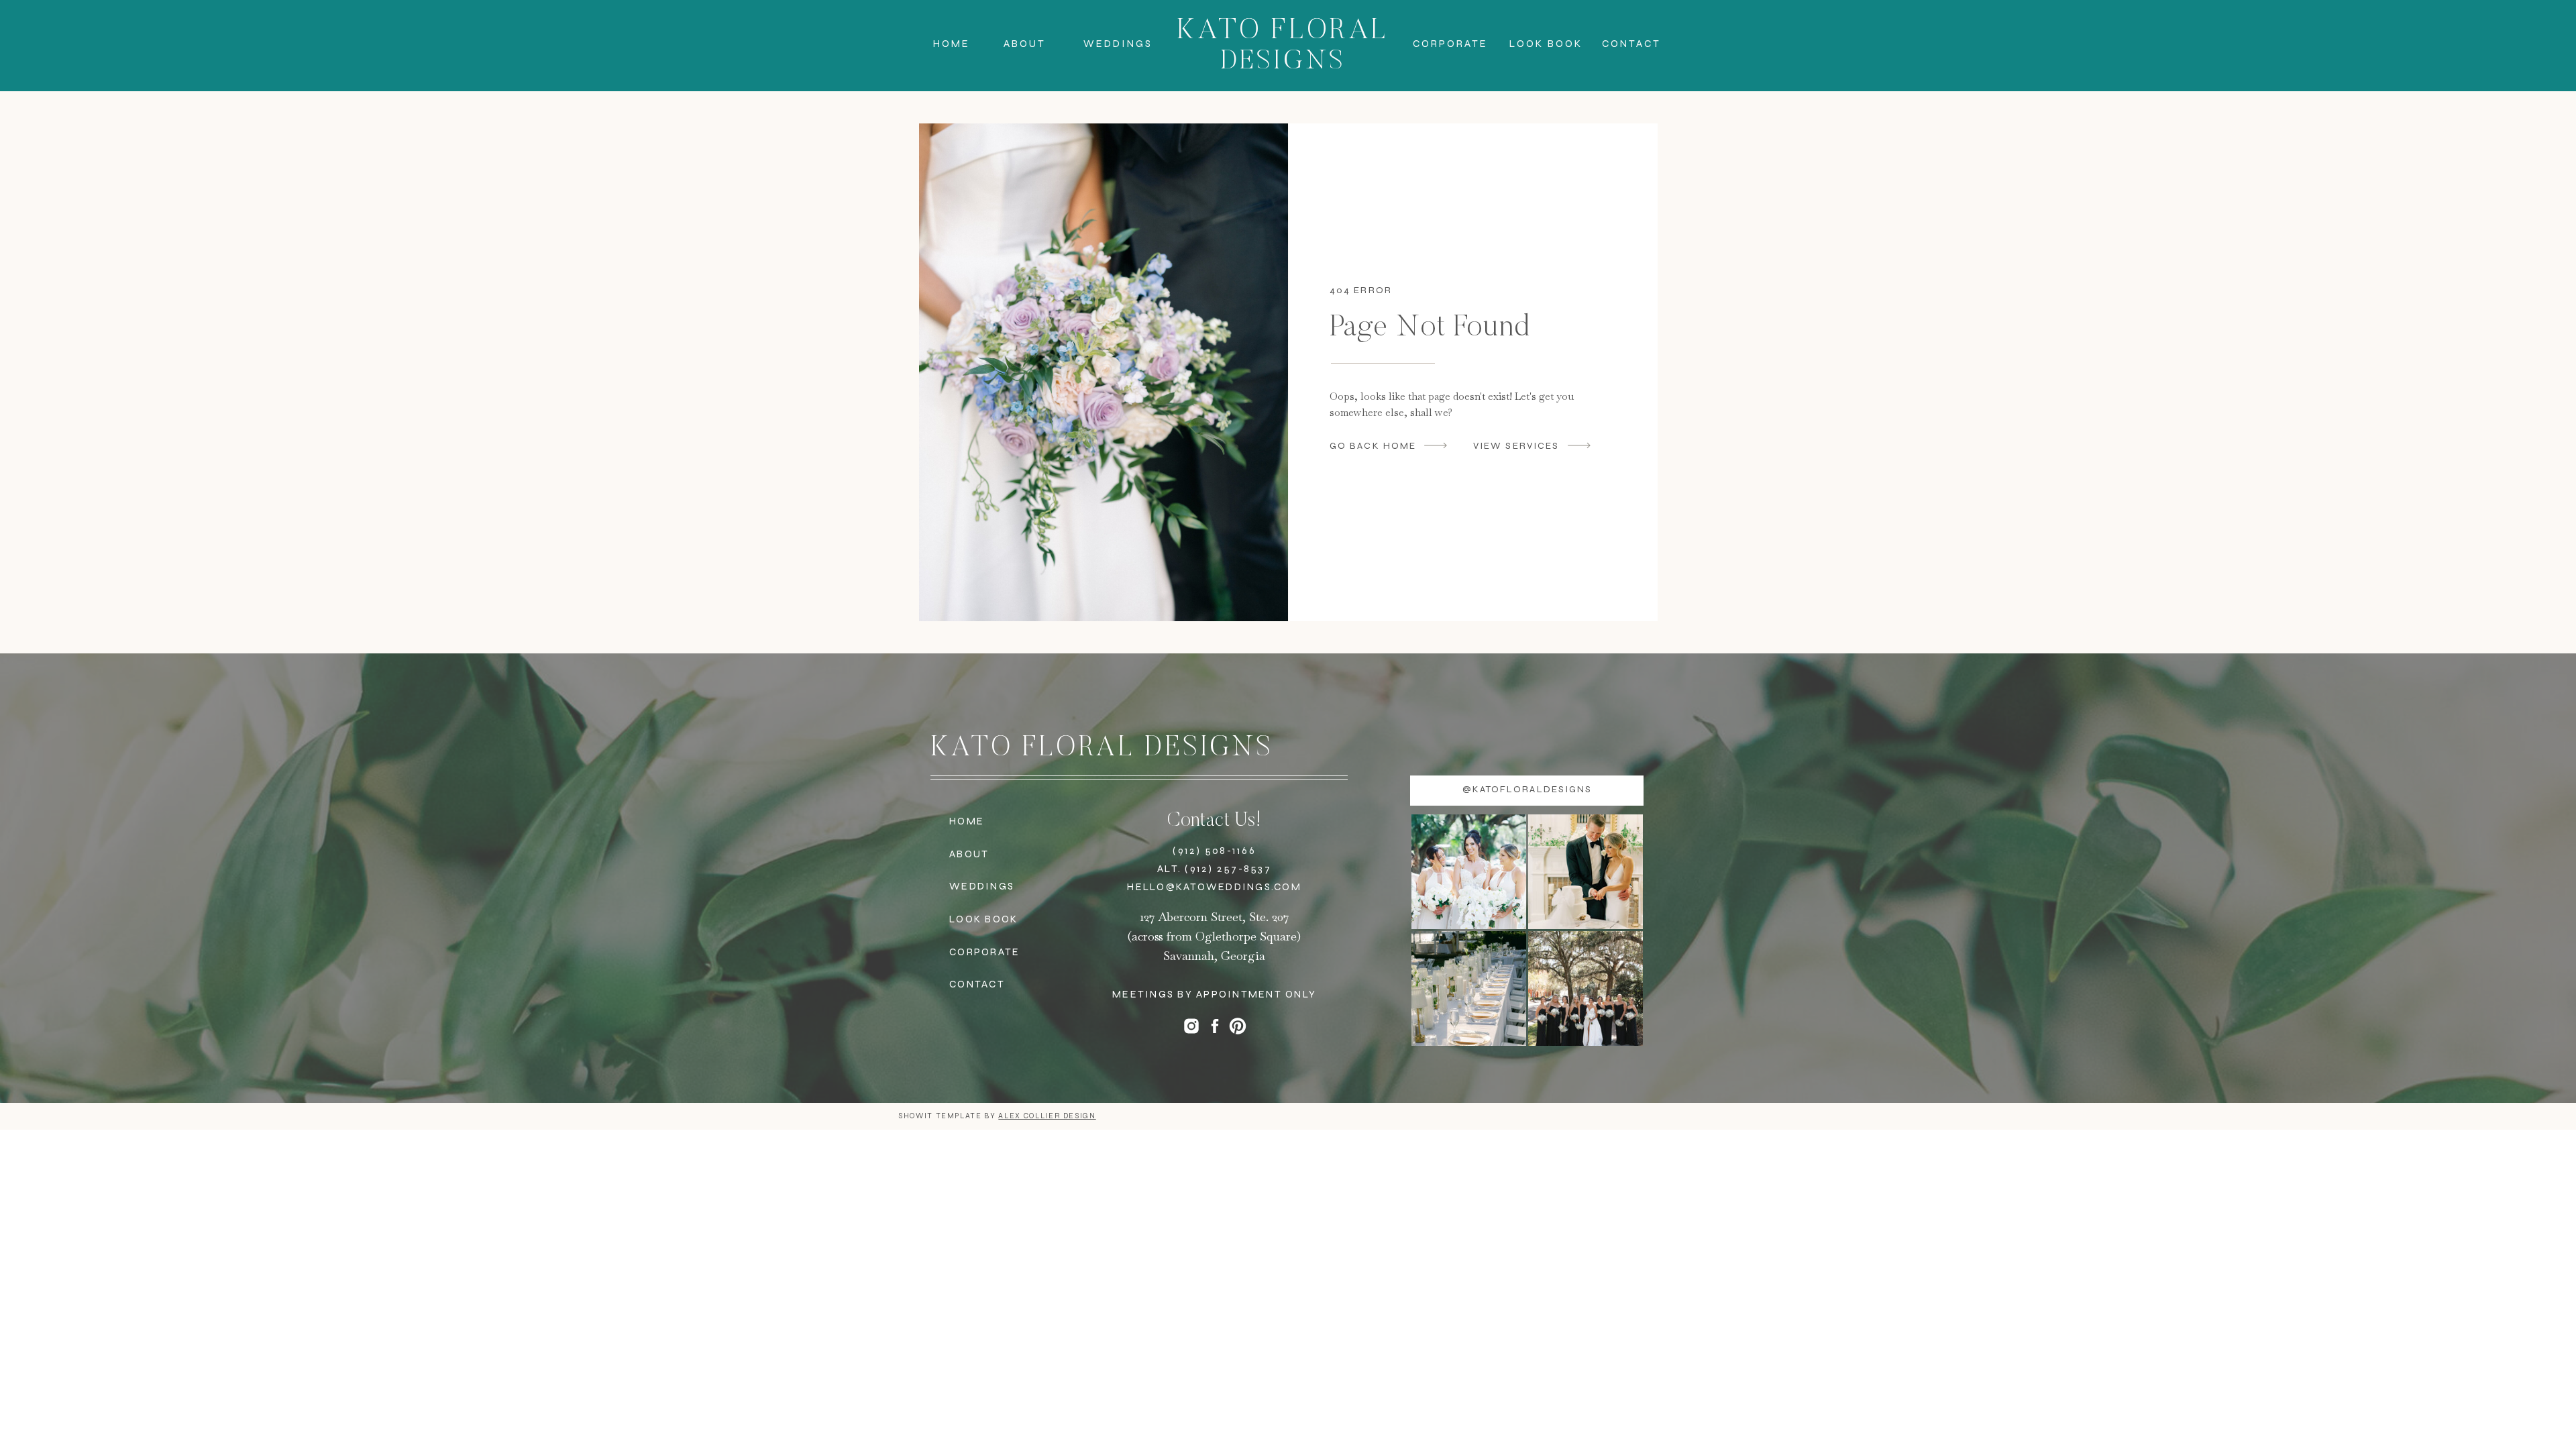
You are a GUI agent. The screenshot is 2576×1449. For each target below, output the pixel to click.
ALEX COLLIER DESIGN (1047, 1116)
